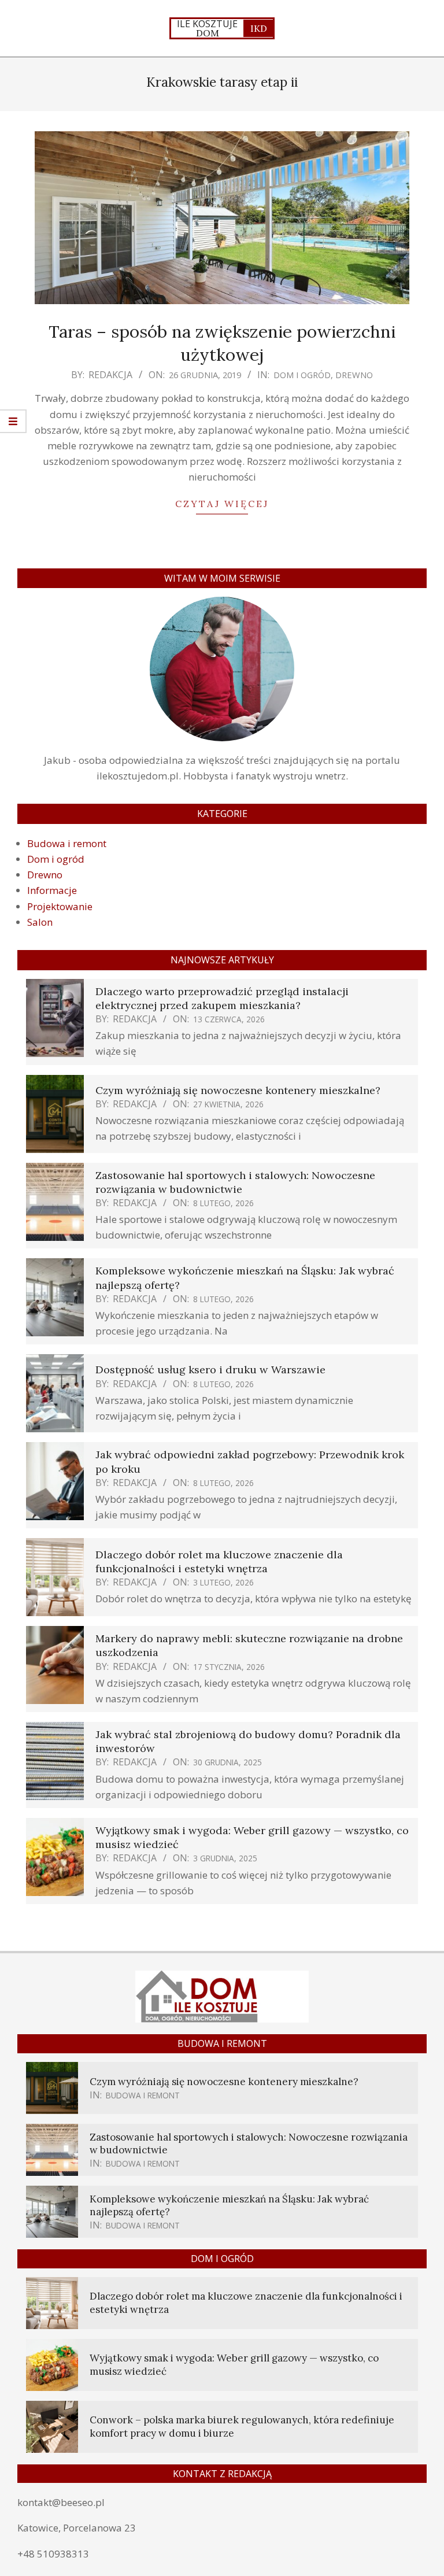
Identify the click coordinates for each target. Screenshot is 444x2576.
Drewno (354, 375)
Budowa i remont (67, 843)
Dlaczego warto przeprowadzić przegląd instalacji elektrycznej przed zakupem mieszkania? (222, 998)
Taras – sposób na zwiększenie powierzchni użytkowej (222, 343)
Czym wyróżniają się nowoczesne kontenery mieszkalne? (238, 1090)
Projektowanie (60, 906)
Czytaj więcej (222, 504)
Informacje (52, 890)
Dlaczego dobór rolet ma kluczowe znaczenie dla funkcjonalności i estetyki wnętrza (219, 1562)
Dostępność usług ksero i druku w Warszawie (210, 1370)
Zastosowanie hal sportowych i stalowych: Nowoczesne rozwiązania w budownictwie (235, 1182)
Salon (40, 922)
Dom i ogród (302, 375)
